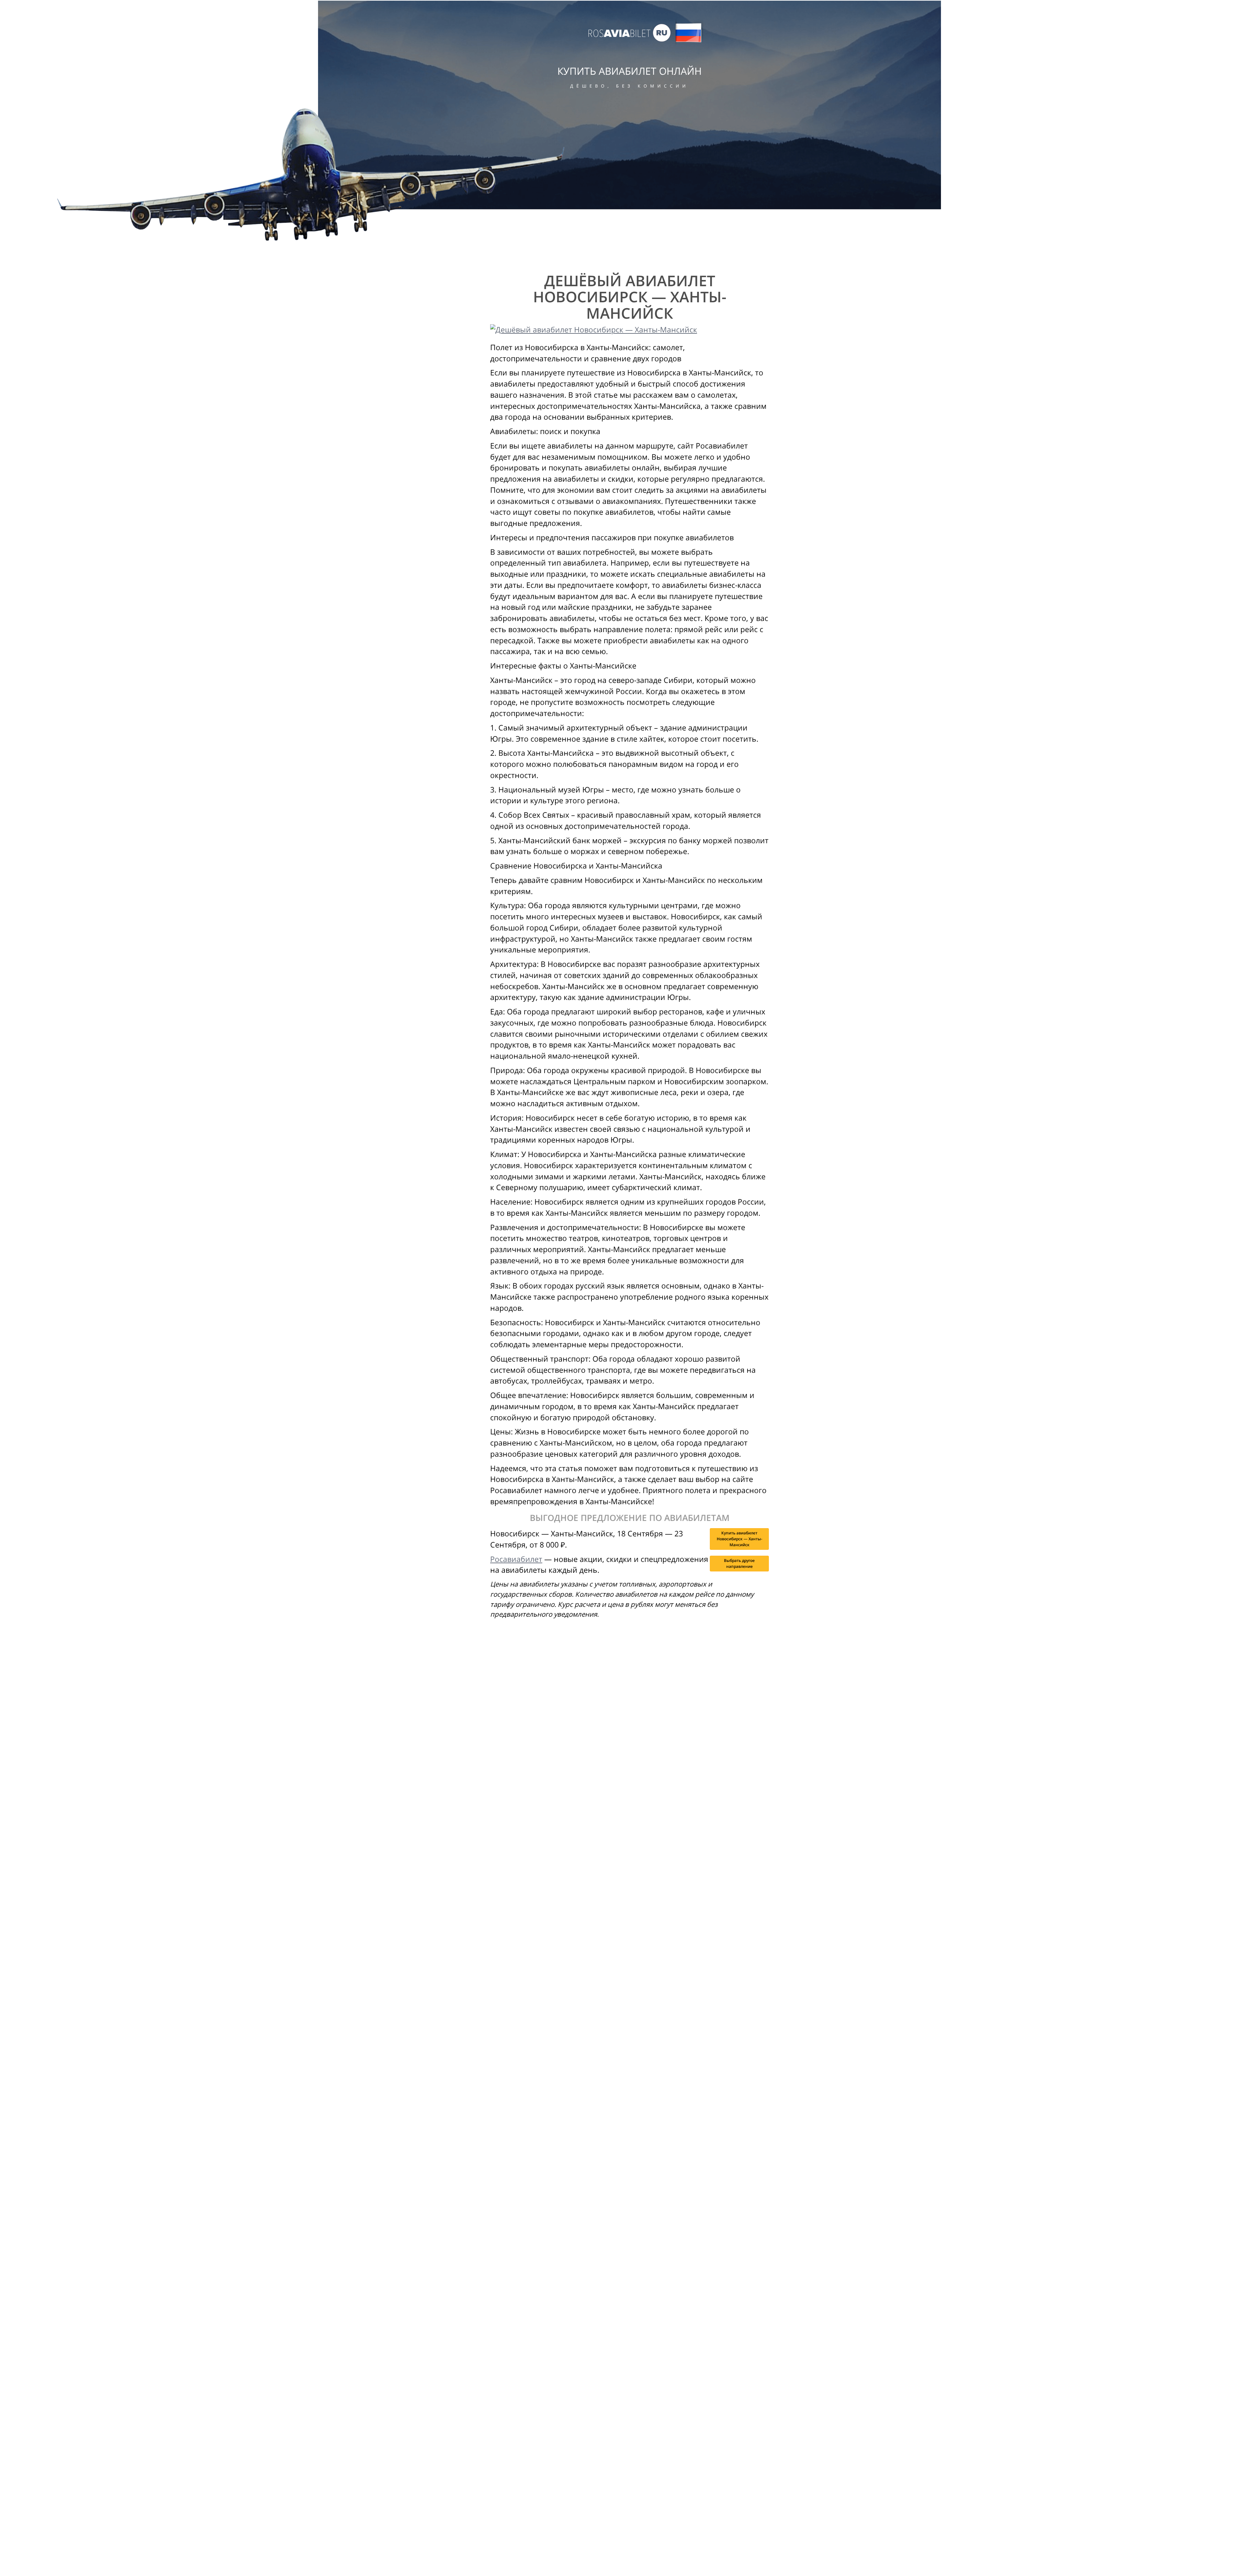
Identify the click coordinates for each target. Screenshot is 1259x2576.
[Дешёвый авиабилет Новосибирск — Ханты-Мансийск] (629, 330)
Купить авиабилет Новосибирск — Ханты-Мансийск (739, 1539)
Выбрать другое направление (739, 1563)
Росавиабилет (516, 1559)
